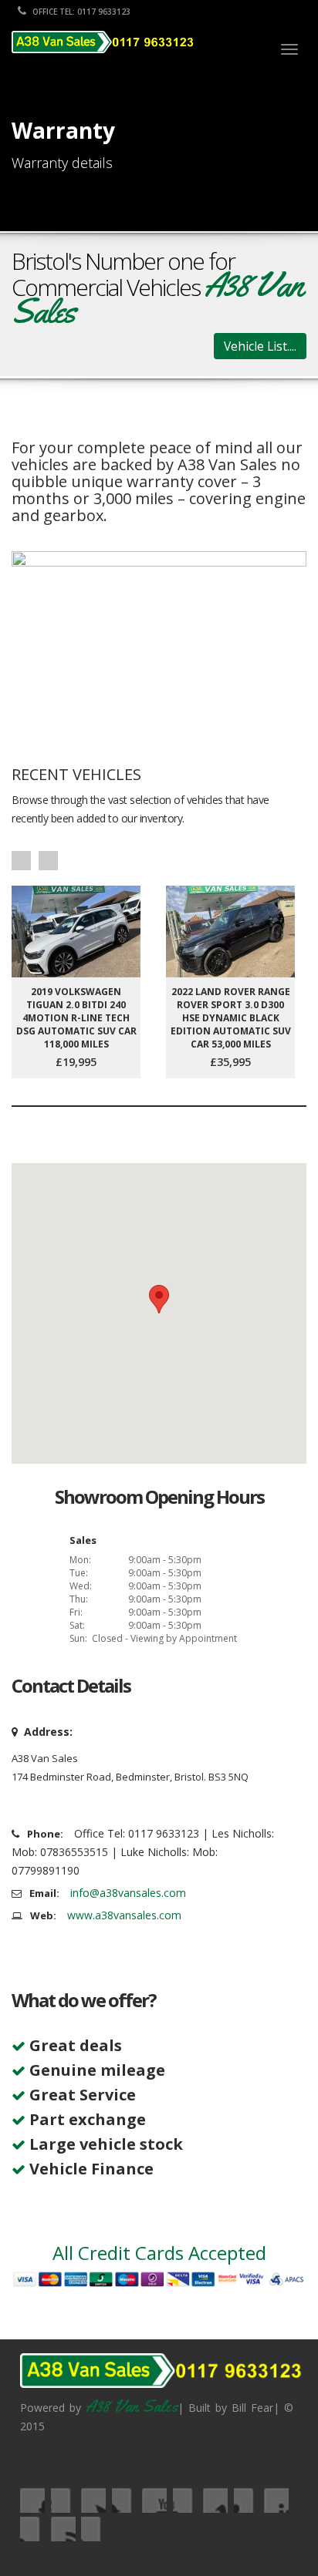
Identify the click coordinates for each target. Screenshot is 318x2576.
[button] (159, 1299)
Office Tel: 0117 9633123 (80, 12)
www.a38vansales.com (124, 1915)
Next (48, 861)
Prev (21, 861)
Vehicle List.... (260, 346)
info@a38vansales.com (128, 1893)
